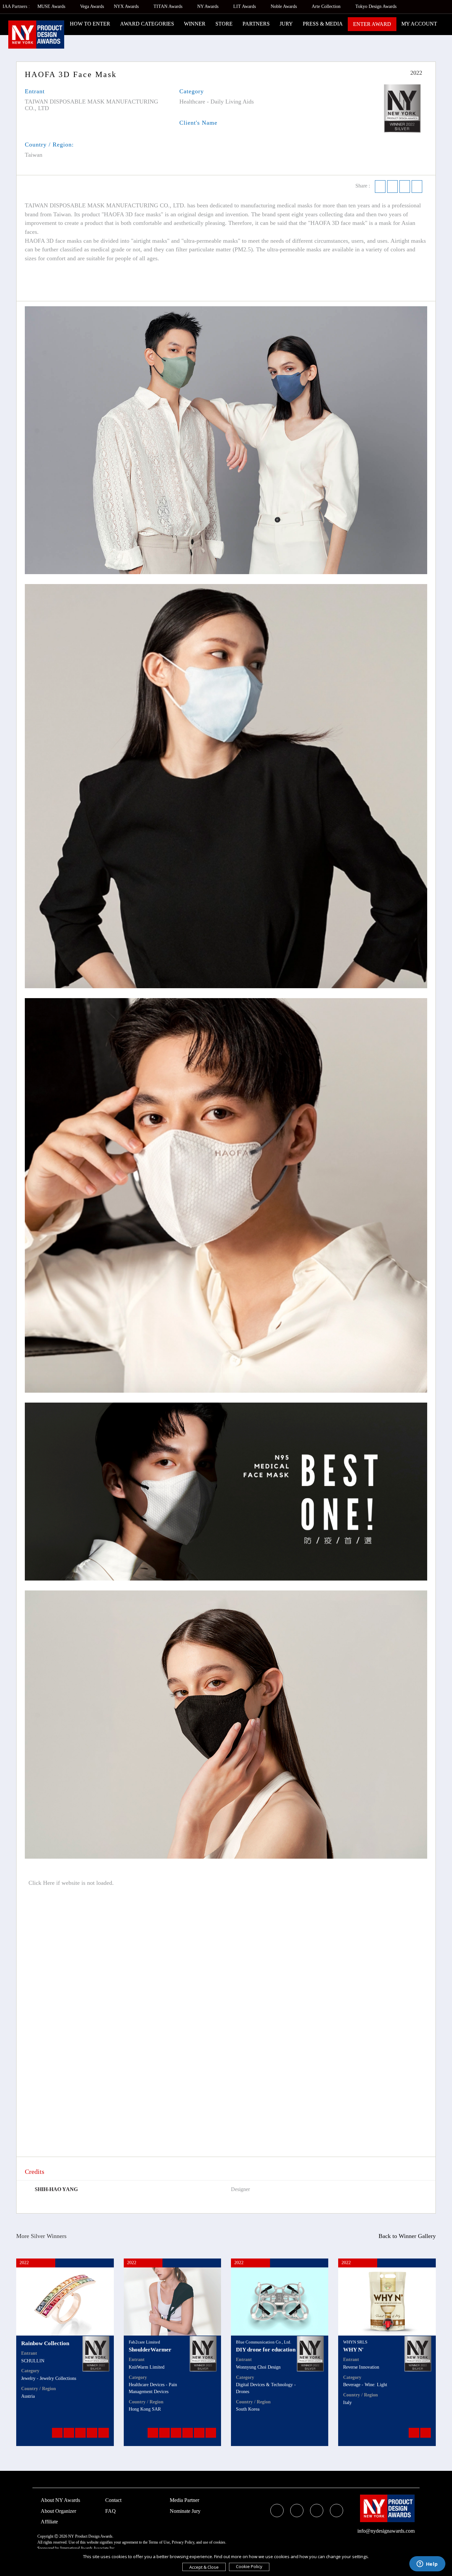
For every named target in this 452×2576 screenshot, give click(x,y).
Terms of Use (159, 2542)
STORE (224, 24)
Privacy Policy (183, 2542)
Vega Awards (92, 6)
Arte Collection (327, 6)
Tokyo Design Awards (376, 6)
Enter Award (372, 24)
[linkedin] (337, 2511)
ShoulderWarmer (150, 2350)
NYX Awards (127, 6)
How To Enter (90, 24)
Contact (113, 2500)
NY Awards (208, 6)
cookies (219, 2542)
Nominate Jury (185, 2511)
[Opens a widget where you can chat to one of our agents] (427, 2564)
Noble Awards (284, 6)
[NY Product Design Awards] (36, 35)
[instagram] (317, 2511)
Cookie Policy (249, 2566)
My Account (419, 24)
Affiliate (49, 2522)
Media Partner (184, 2500)
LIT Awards (245, 6)
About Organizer (58, 2511)
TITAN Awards (169, 6)
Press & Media (323, 24)
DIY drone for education (266, 2350)
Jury (286, 24)
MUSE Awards (52, 6)
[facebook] (277, 2511)
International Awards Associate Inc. (88, 2548)
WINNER (195, 24)
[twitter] (297, 2511)
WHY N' (353, 2350)
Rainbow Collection (45, 2343)
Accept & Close (204, 2567)
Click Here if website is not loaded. (70, 1883)
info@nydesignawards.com (386, 2531)
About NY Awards (60, 2500)
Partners (256, 24)
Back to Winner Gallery (406, 2236)
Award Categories (147, 24)
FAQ (111, 2511)
